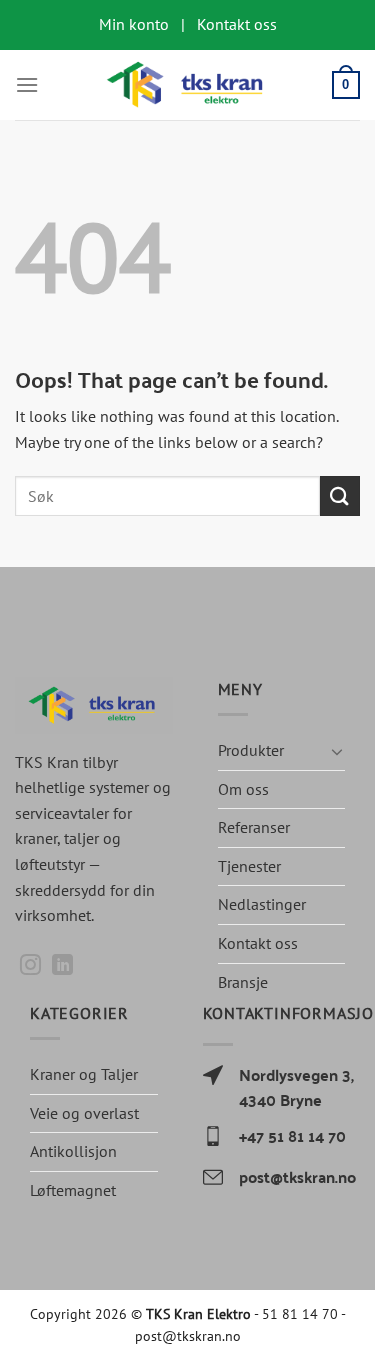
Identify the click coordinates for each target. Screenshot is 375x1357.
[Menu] (27, 84)
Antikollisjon (73, 1151)
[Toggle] (337, 751)
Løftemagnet (73, 1190)
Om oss (243, 789)
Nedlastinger (262, 904)
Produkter (251, 750)
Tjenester (249, 866)
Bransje (243, 982)
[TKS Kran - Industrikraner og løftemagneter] (188, 85)
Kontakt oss (258, 943)
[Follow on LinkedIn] (62, 966)
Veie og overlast (84, 1113)
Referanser (254, 827)
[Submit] (340, 495)
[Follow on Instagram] (30, 966)
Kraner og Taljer (84, 1074)
